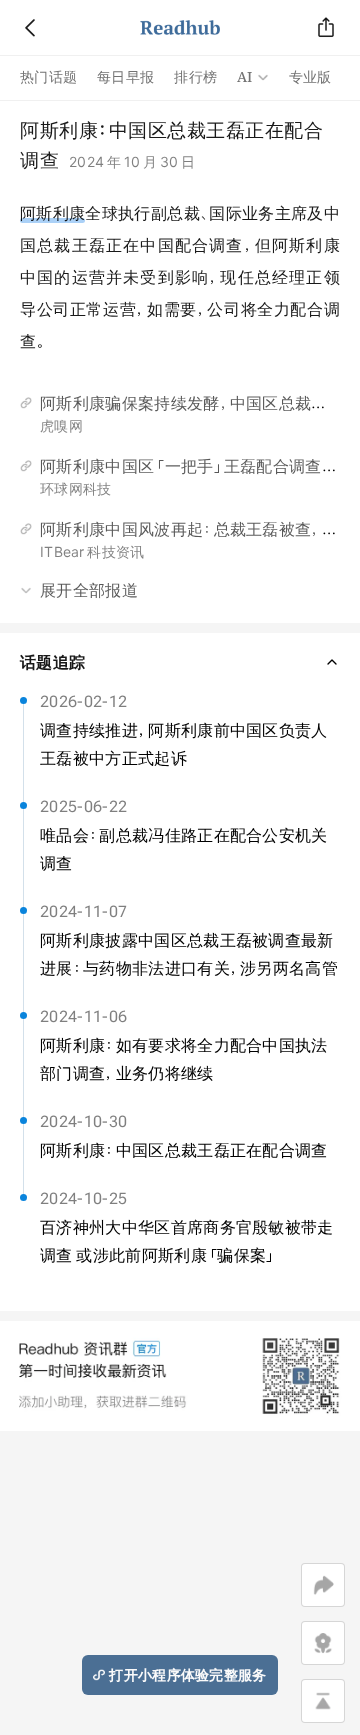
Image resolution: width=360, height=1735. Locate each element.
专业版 (310, 77)
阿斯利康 (52, 213)
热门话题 (48, 77)
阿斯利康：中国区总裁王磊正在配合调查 (184, 1150)
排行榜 (195, 77)
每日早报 (125, 77)
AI (245, 77)
